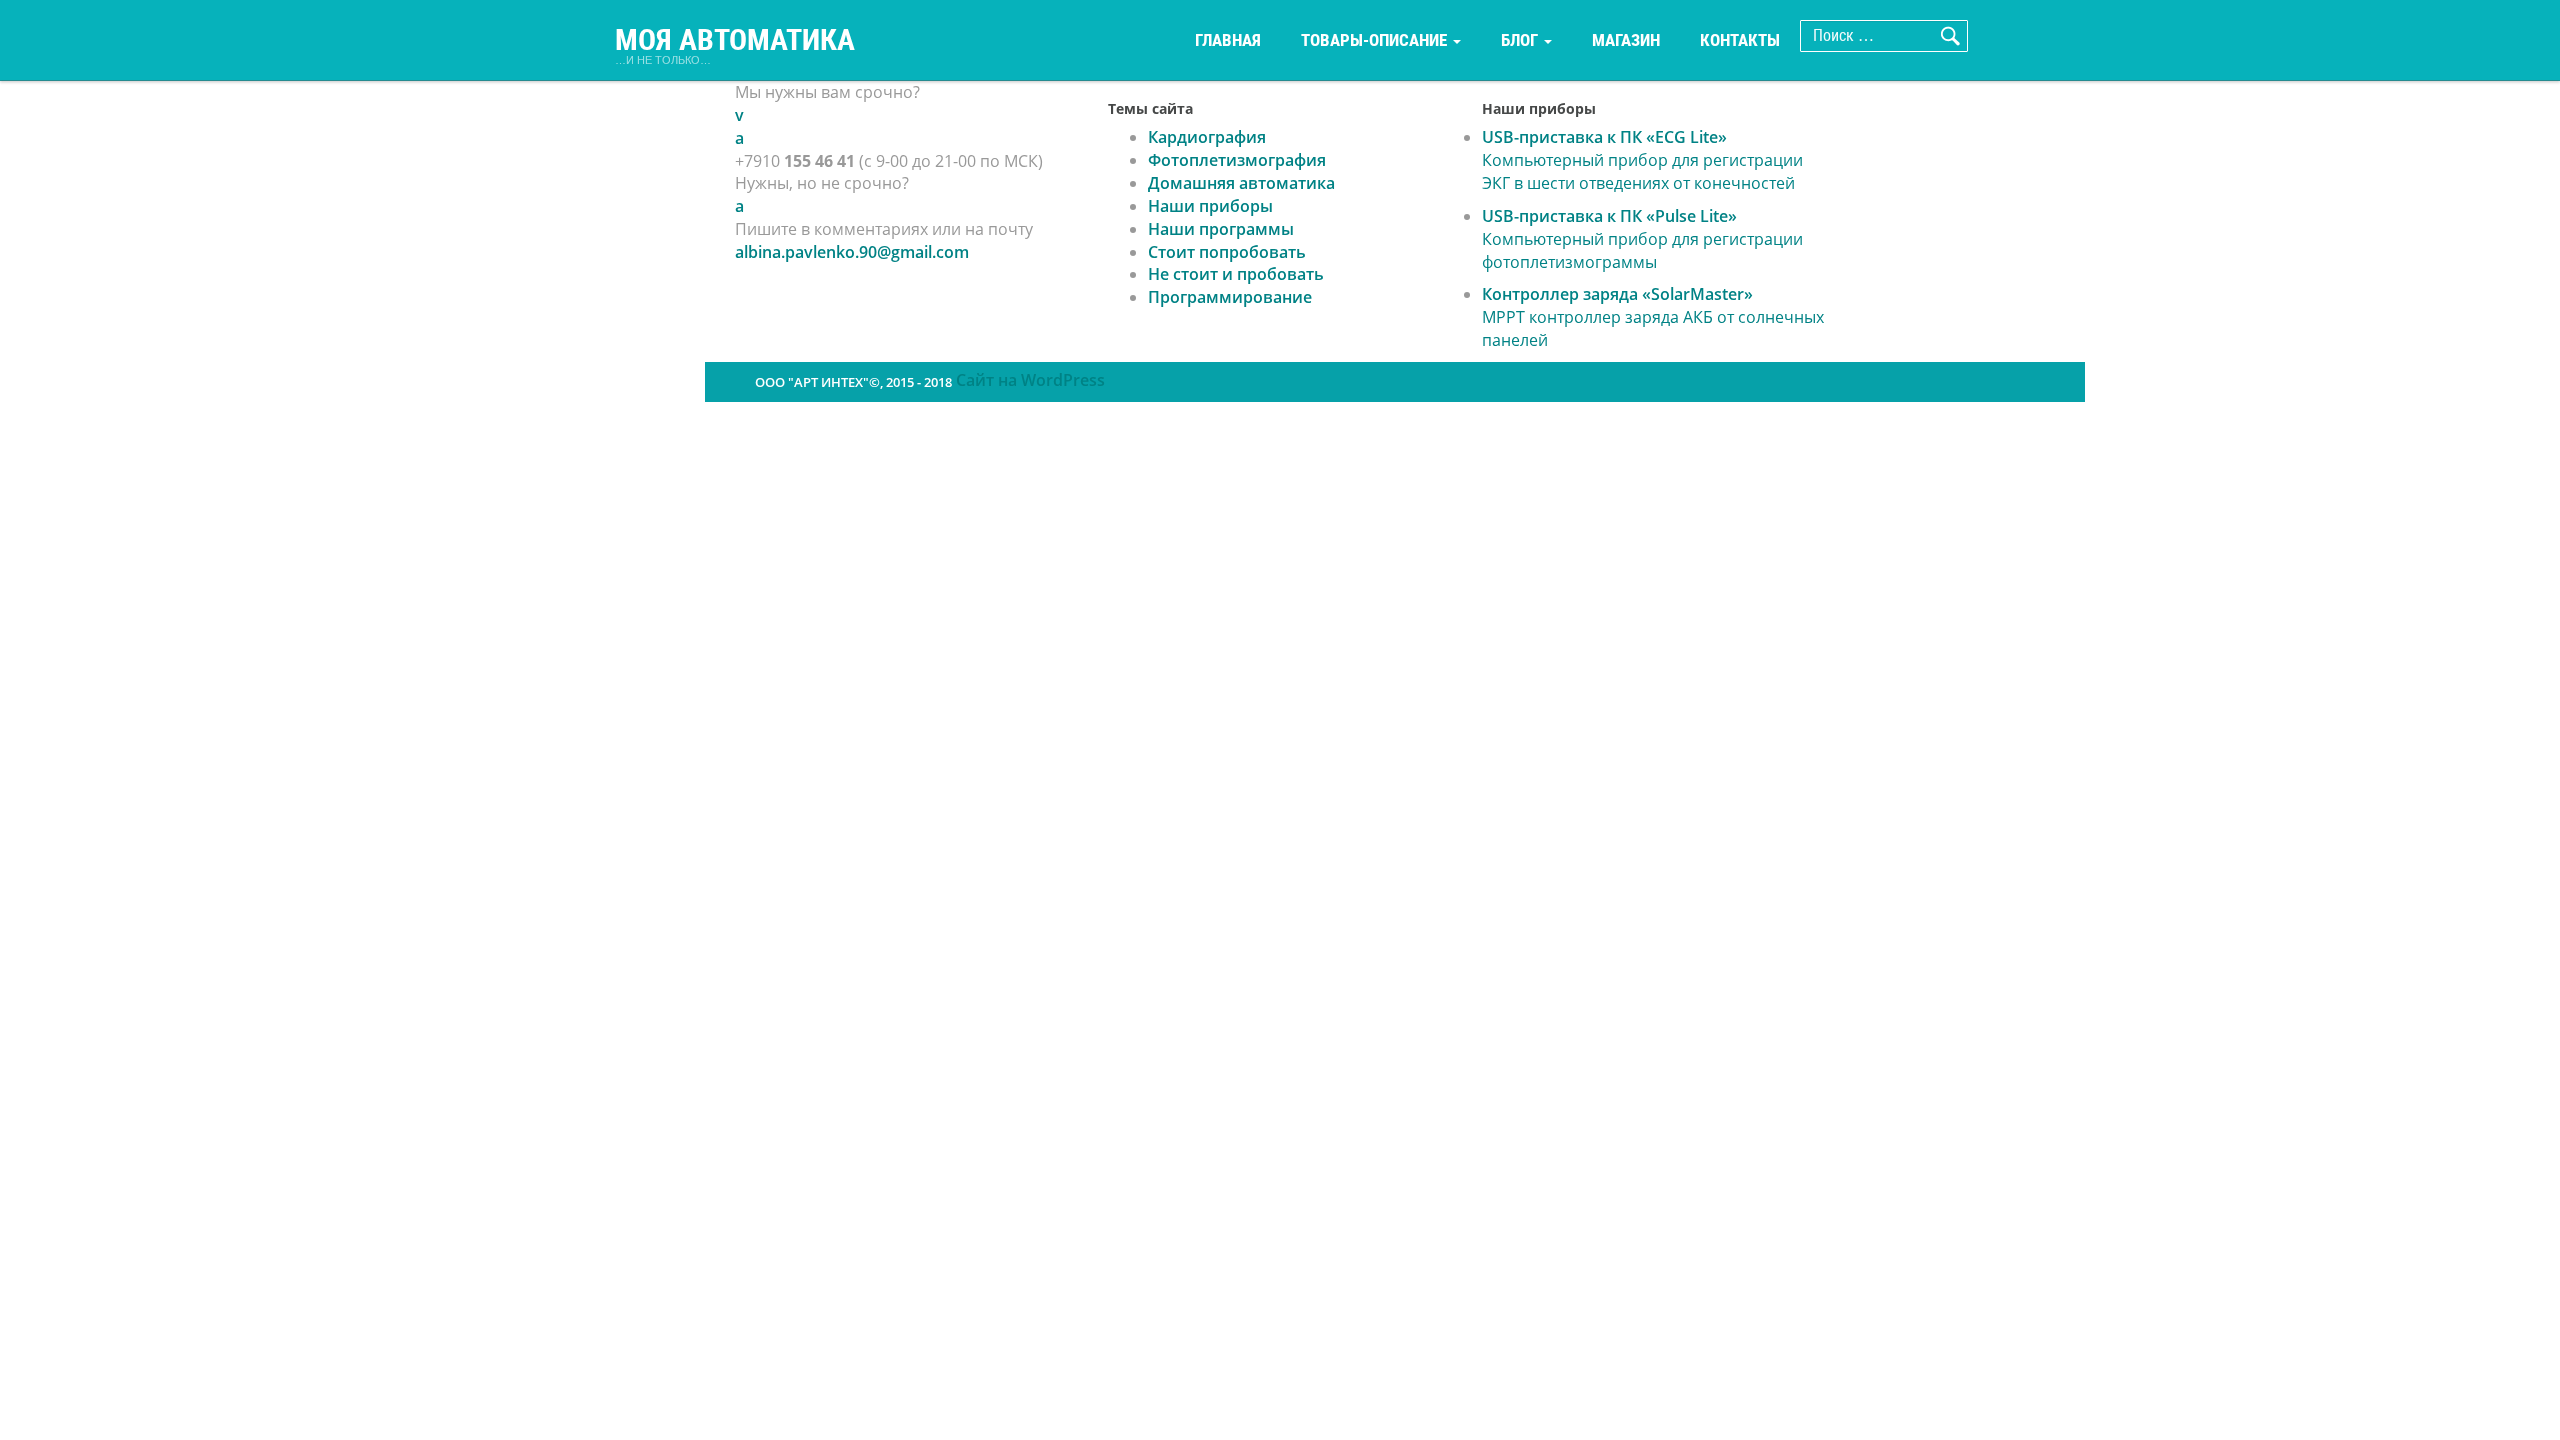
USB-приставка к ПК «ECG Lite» (1642, 160)
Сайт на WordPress (1030, 380)
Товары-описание (1376, 40)
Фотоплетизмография (1237, 160)
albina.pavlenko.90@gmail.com (852, 252)
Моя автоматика (735, 41)
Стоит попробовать (1227, 252)
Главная (1228, 40)
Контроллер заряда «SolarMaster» (1653, 317)
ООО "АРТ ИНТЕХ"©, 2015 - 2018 (853, 382)
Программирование (1230, 297)
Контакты (1740, 40)
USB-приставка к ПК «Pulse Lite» (1642, 239)
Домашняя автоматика (1241, 183)
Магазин (1626, 40)
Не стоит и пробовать (1236, 274)
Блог (1521, 40)
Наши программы (1221, 229)
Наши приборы (1210, 206)
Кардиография (1207, 137)
